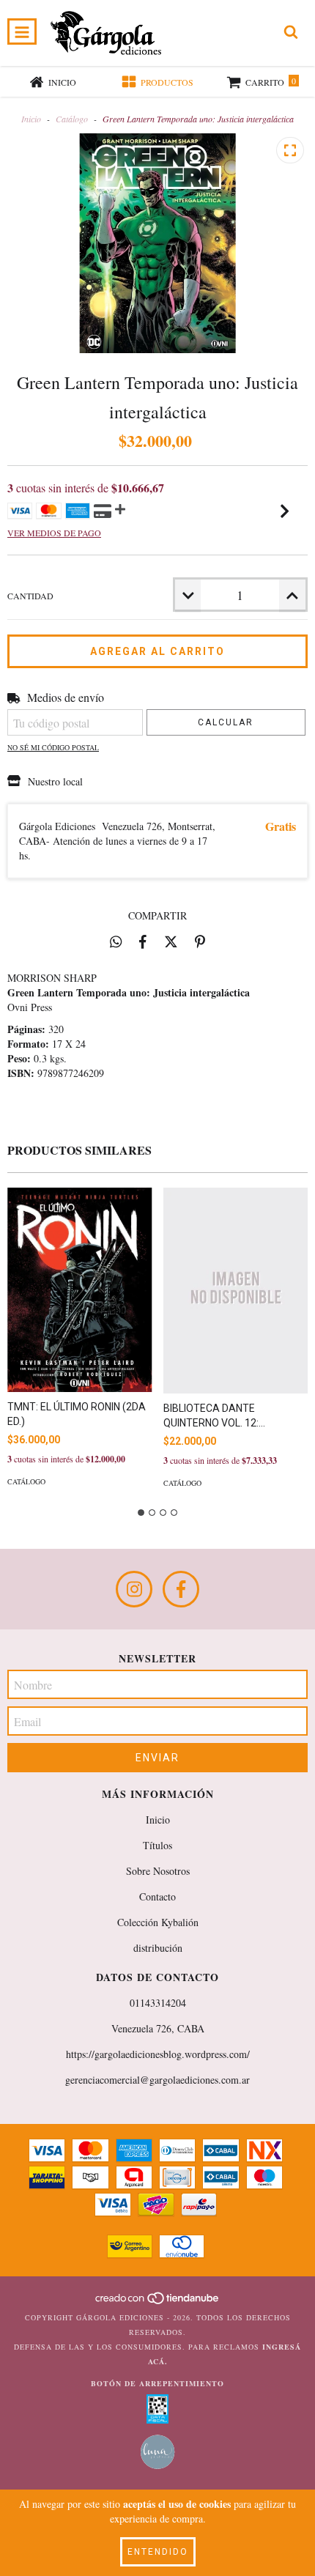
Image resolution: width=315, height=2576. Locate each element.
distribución (158, 1948)
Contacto (157, 1896)
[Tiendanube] (158, 2303)
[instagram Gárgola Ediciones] (134, 1589)
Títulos (157, 1845)
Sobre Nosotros (158, 1871)
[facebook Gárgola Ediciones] (181, 1589)
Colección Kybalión (158, 1922)
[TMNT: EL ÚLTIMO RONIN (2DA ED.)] (80, 1290)
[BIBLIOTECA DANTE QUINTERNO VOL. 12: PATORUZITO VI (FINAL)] (236, 1291)
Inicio (31, 119)
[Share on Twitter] (171, 941)
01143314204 (158, 2003)
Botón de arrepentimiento (157, 2383)
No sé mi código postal (53, 747)
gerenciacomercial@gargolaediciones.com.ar (157, 2080)
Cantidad (30, 596)
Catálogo (72, 119)
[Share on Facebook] (143, 941)
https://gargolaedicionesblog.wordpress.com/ (158, 2054)
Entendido (158, 2552)
